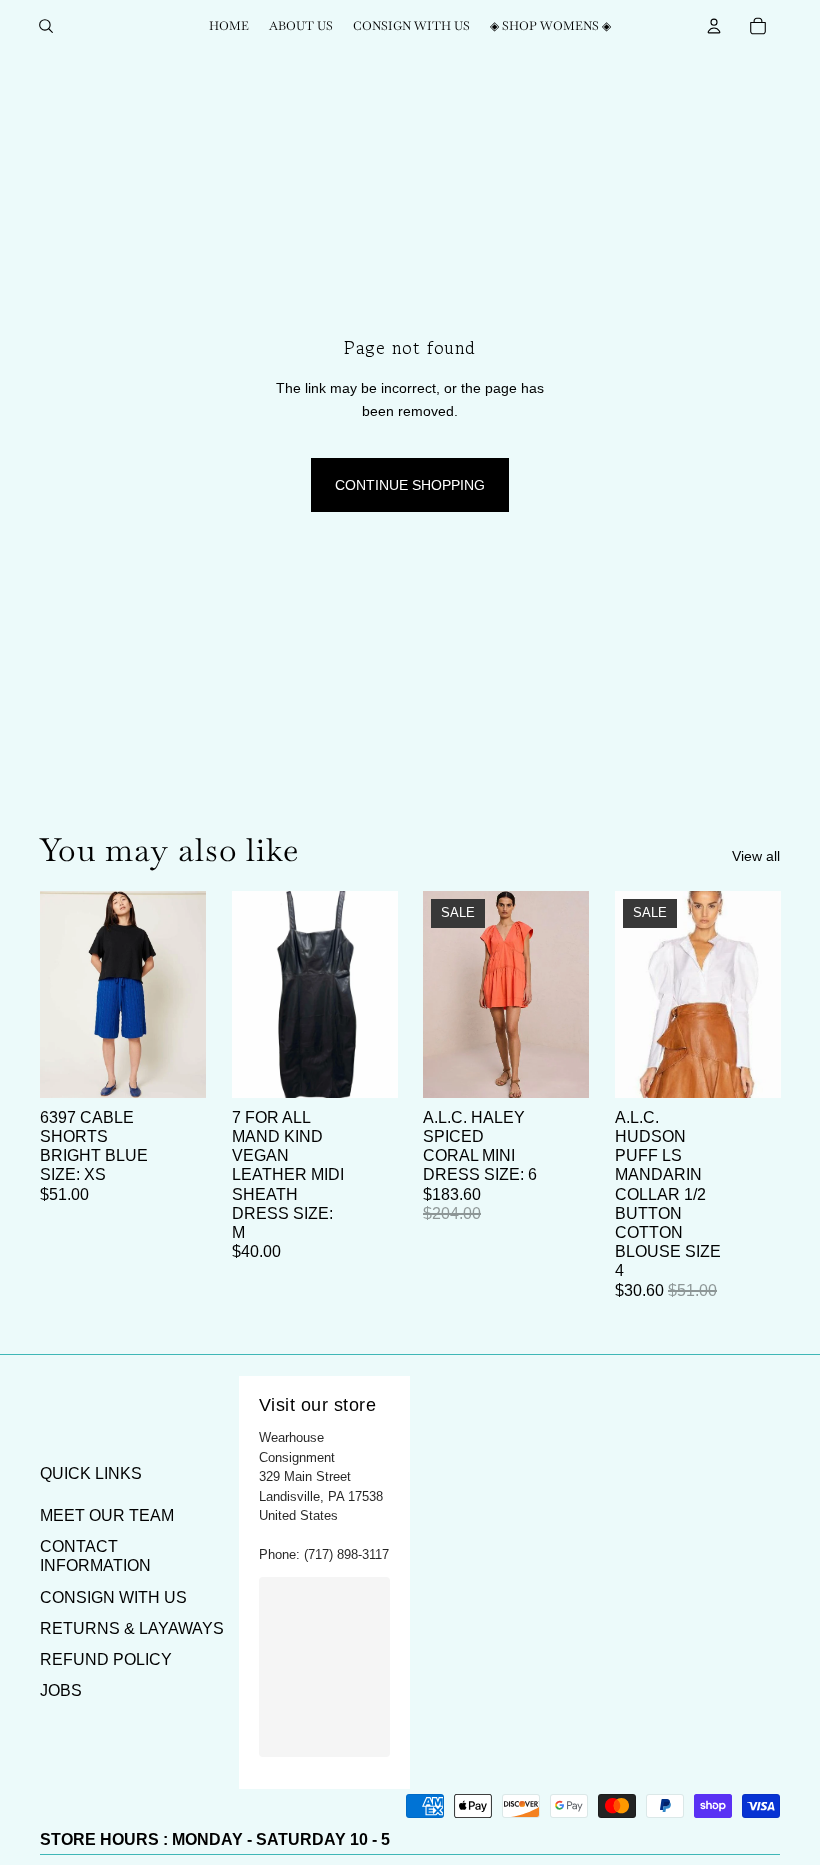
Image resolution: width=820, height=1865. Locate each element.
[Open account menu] (714, 26)
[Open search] (46, 26)
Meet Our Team (107, 1515)
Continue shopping (410, 485)
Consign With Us (113, 1597)
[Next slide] (189, 994)
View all (756, 856)
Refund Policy (106, 1659)
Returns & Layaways (132, 1628)
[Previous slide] (55, 994)
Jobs (61, 1690)
